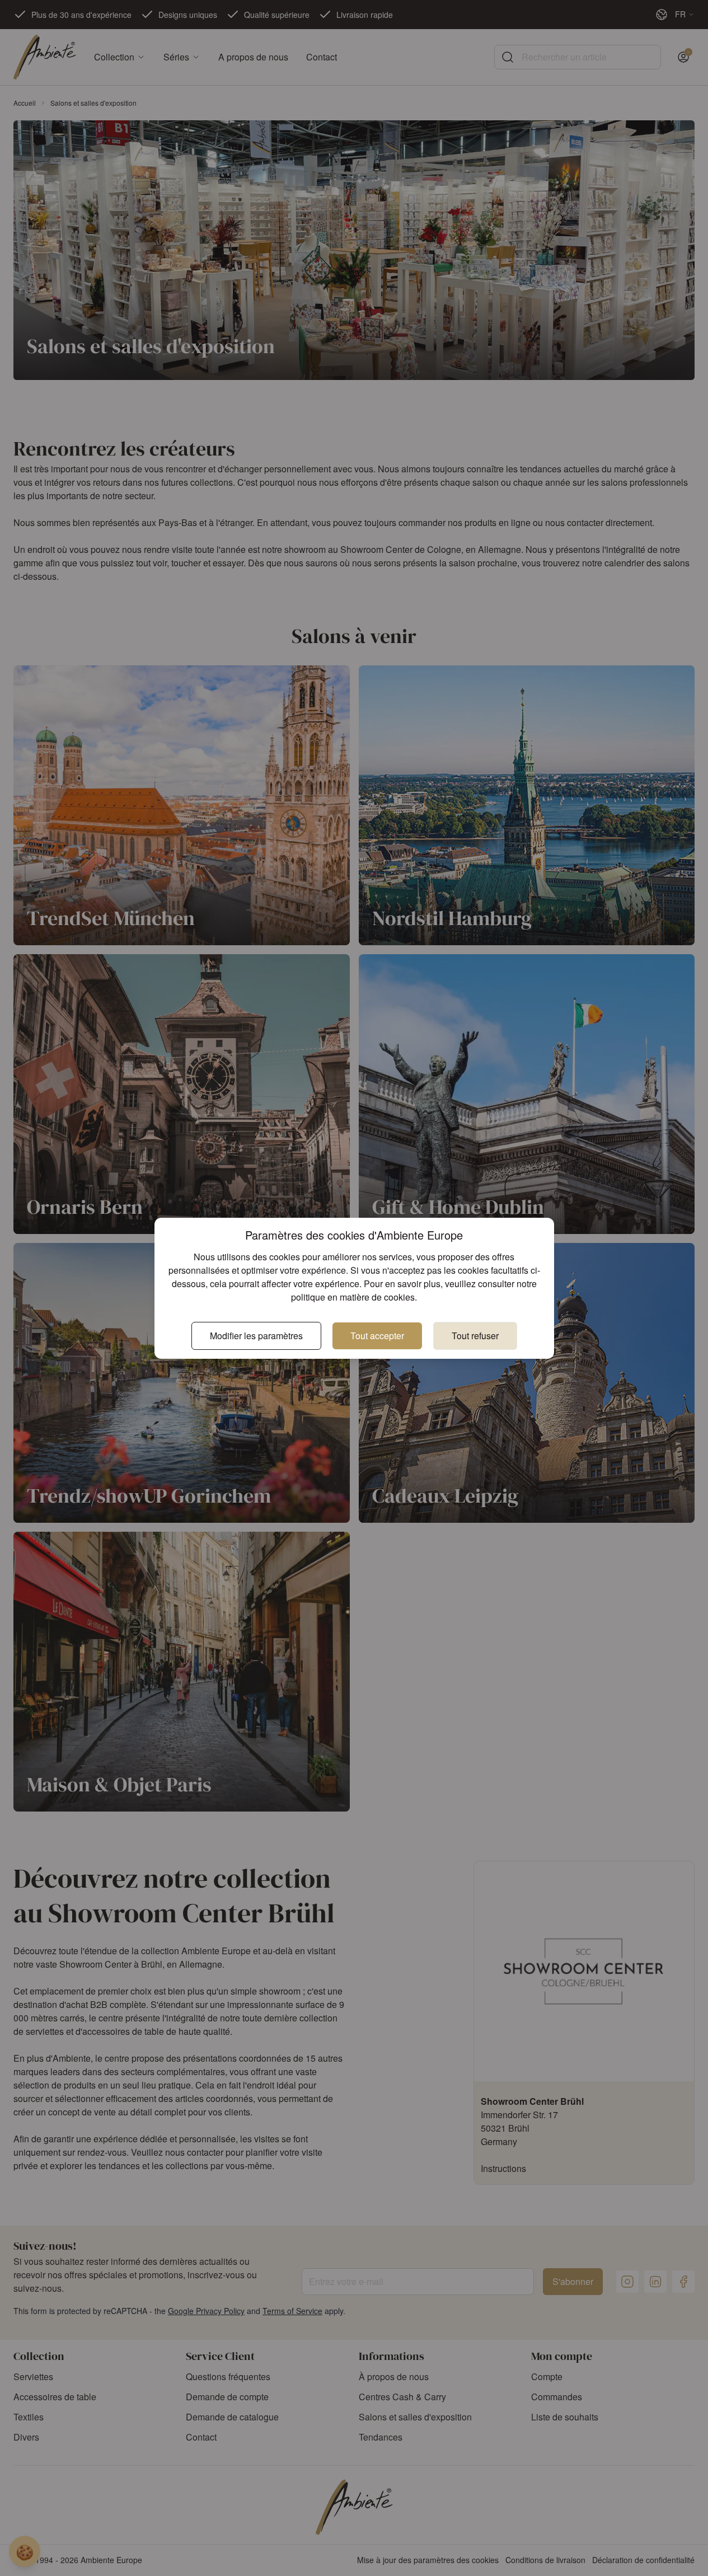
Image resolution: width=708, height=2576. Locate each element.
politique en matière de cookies (353, 1297)
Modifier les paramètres (256, 1336)
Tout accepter (377, 1336)
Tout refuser (475, 1336)
